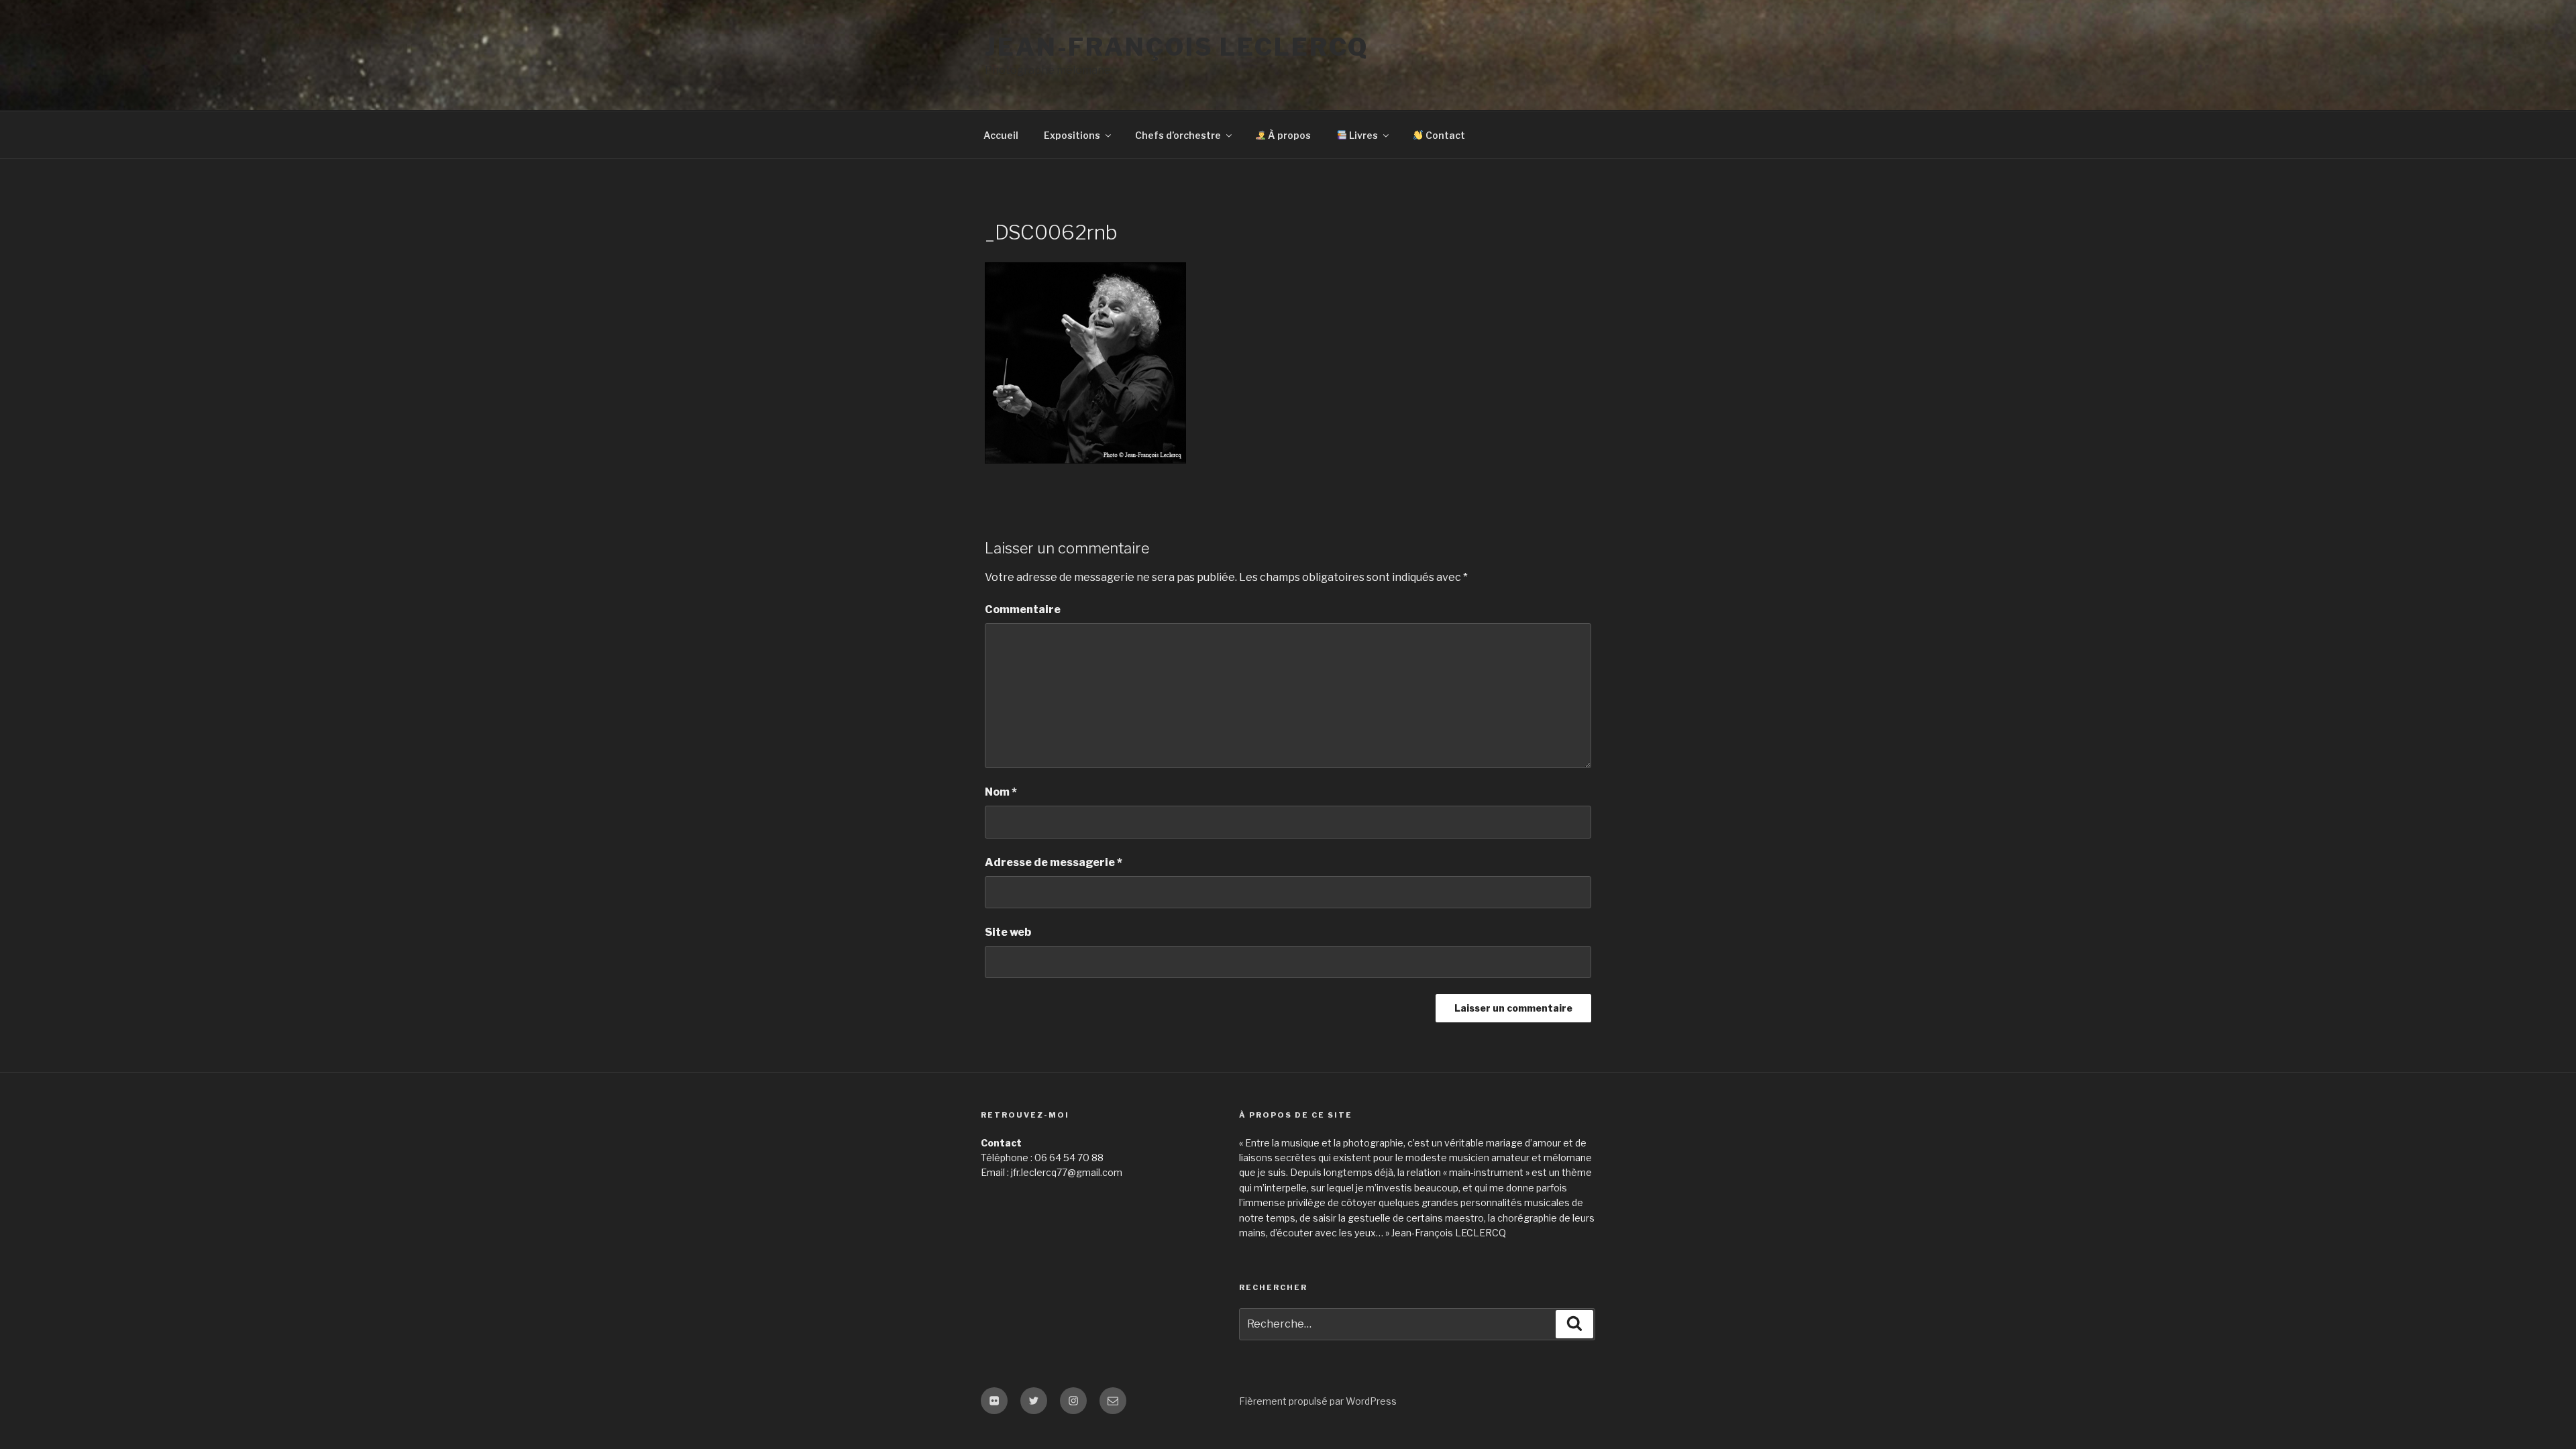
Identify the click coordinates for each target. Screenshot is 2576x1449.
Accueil (1001, 135)
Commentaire (1023, 609)
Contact (1444, 135)
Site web (1008, 932)
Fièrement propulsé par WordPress (1318, 1401)
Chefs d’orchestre (1178, 135)
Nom (1001, 792)
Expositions (1072, 135)
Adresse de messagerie (1054, 862)
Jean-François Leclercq (1177, 47)
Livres (1362, 135)
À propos (1288, 135)
